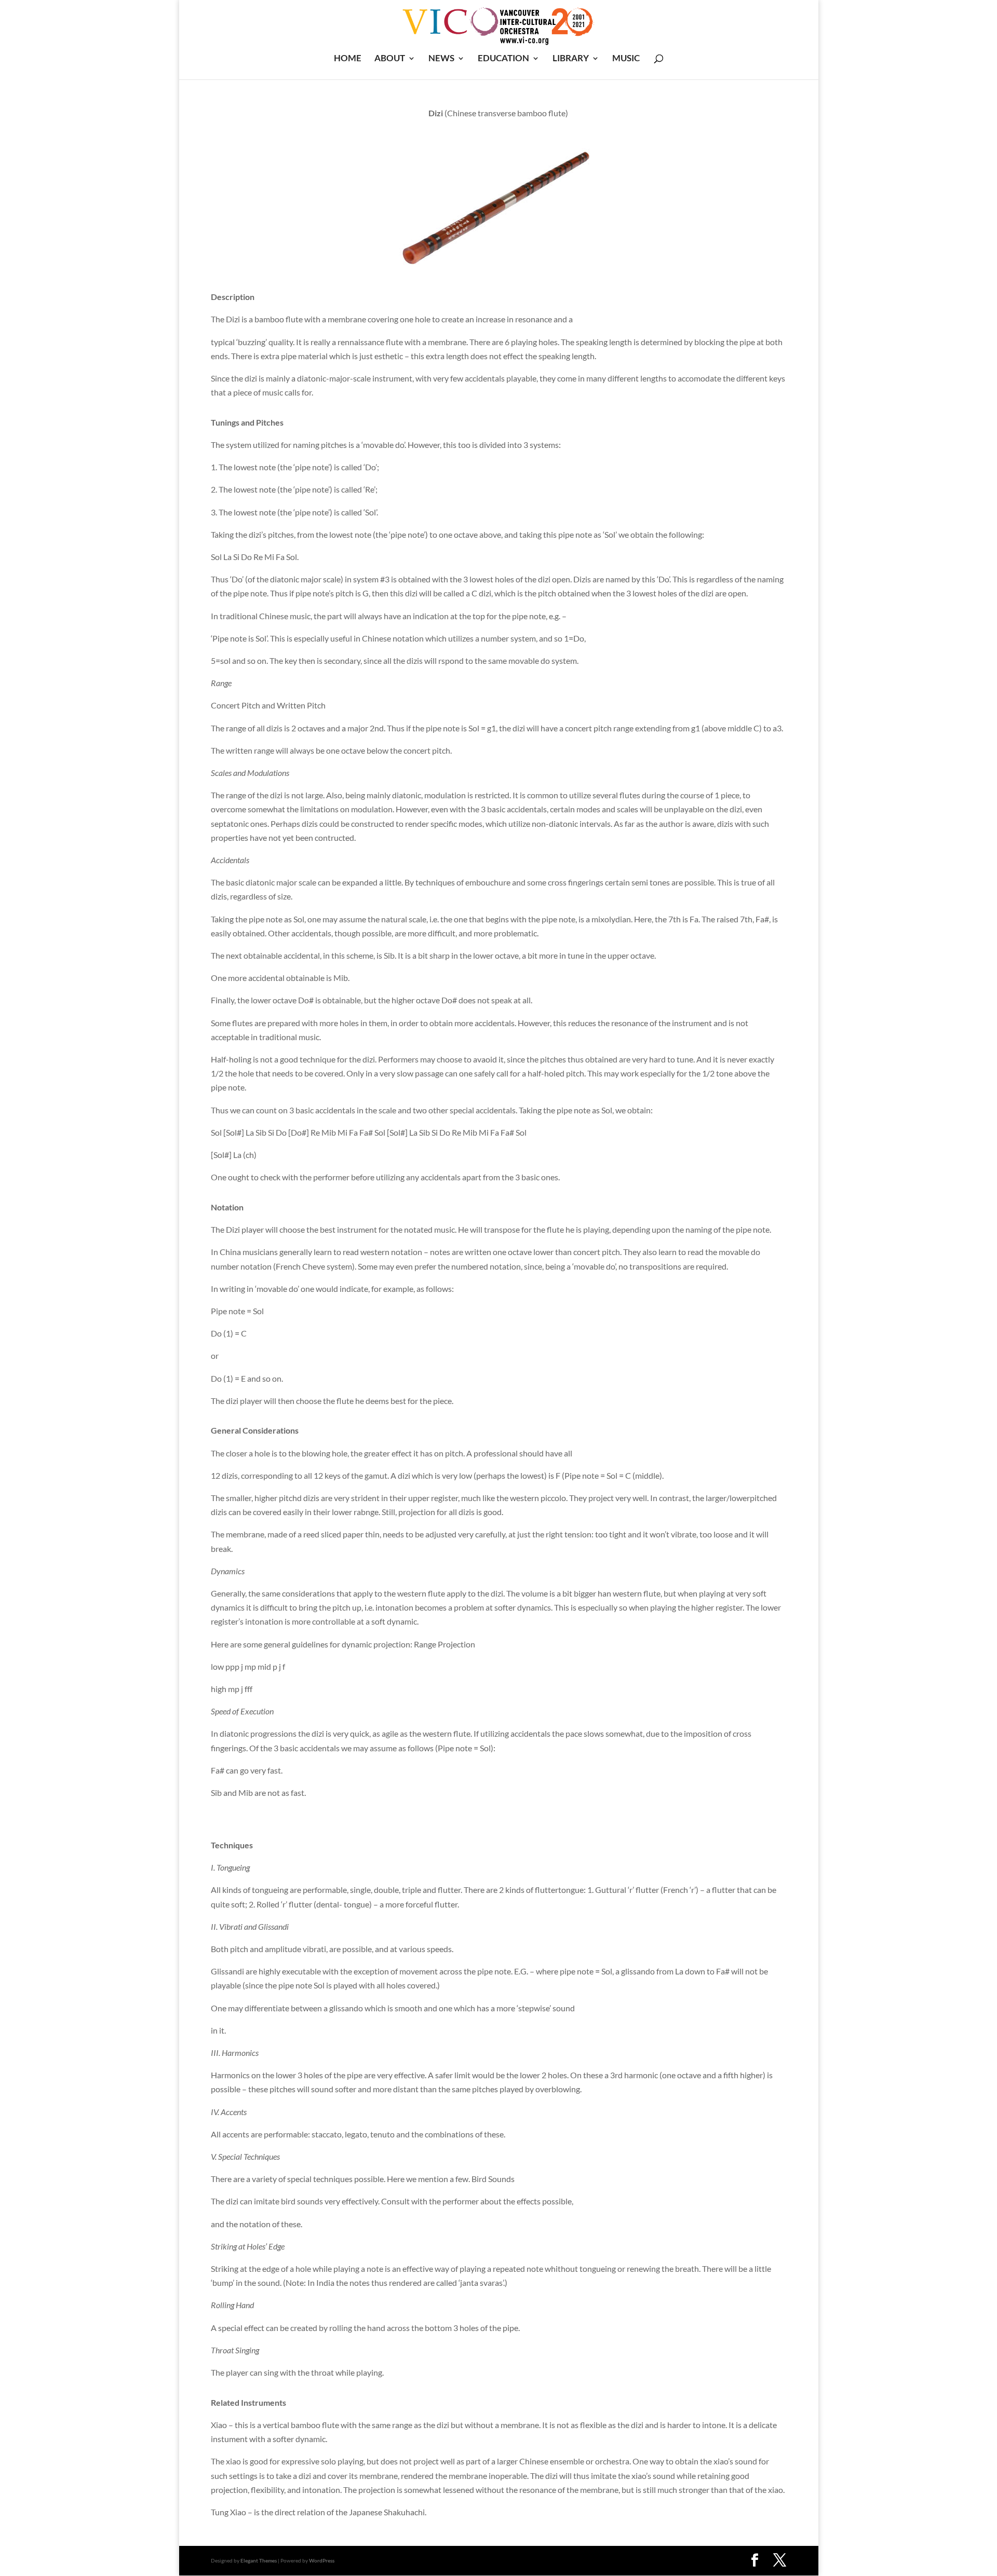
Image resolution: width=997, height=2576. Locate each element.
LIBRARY (571, 59)
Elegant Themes (259, 2560)
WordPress (322, 2560)
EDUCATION (503, 59)
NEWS (441, 59)
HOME (348, 59)
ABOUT (390, 59)
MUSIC (626, 59)
